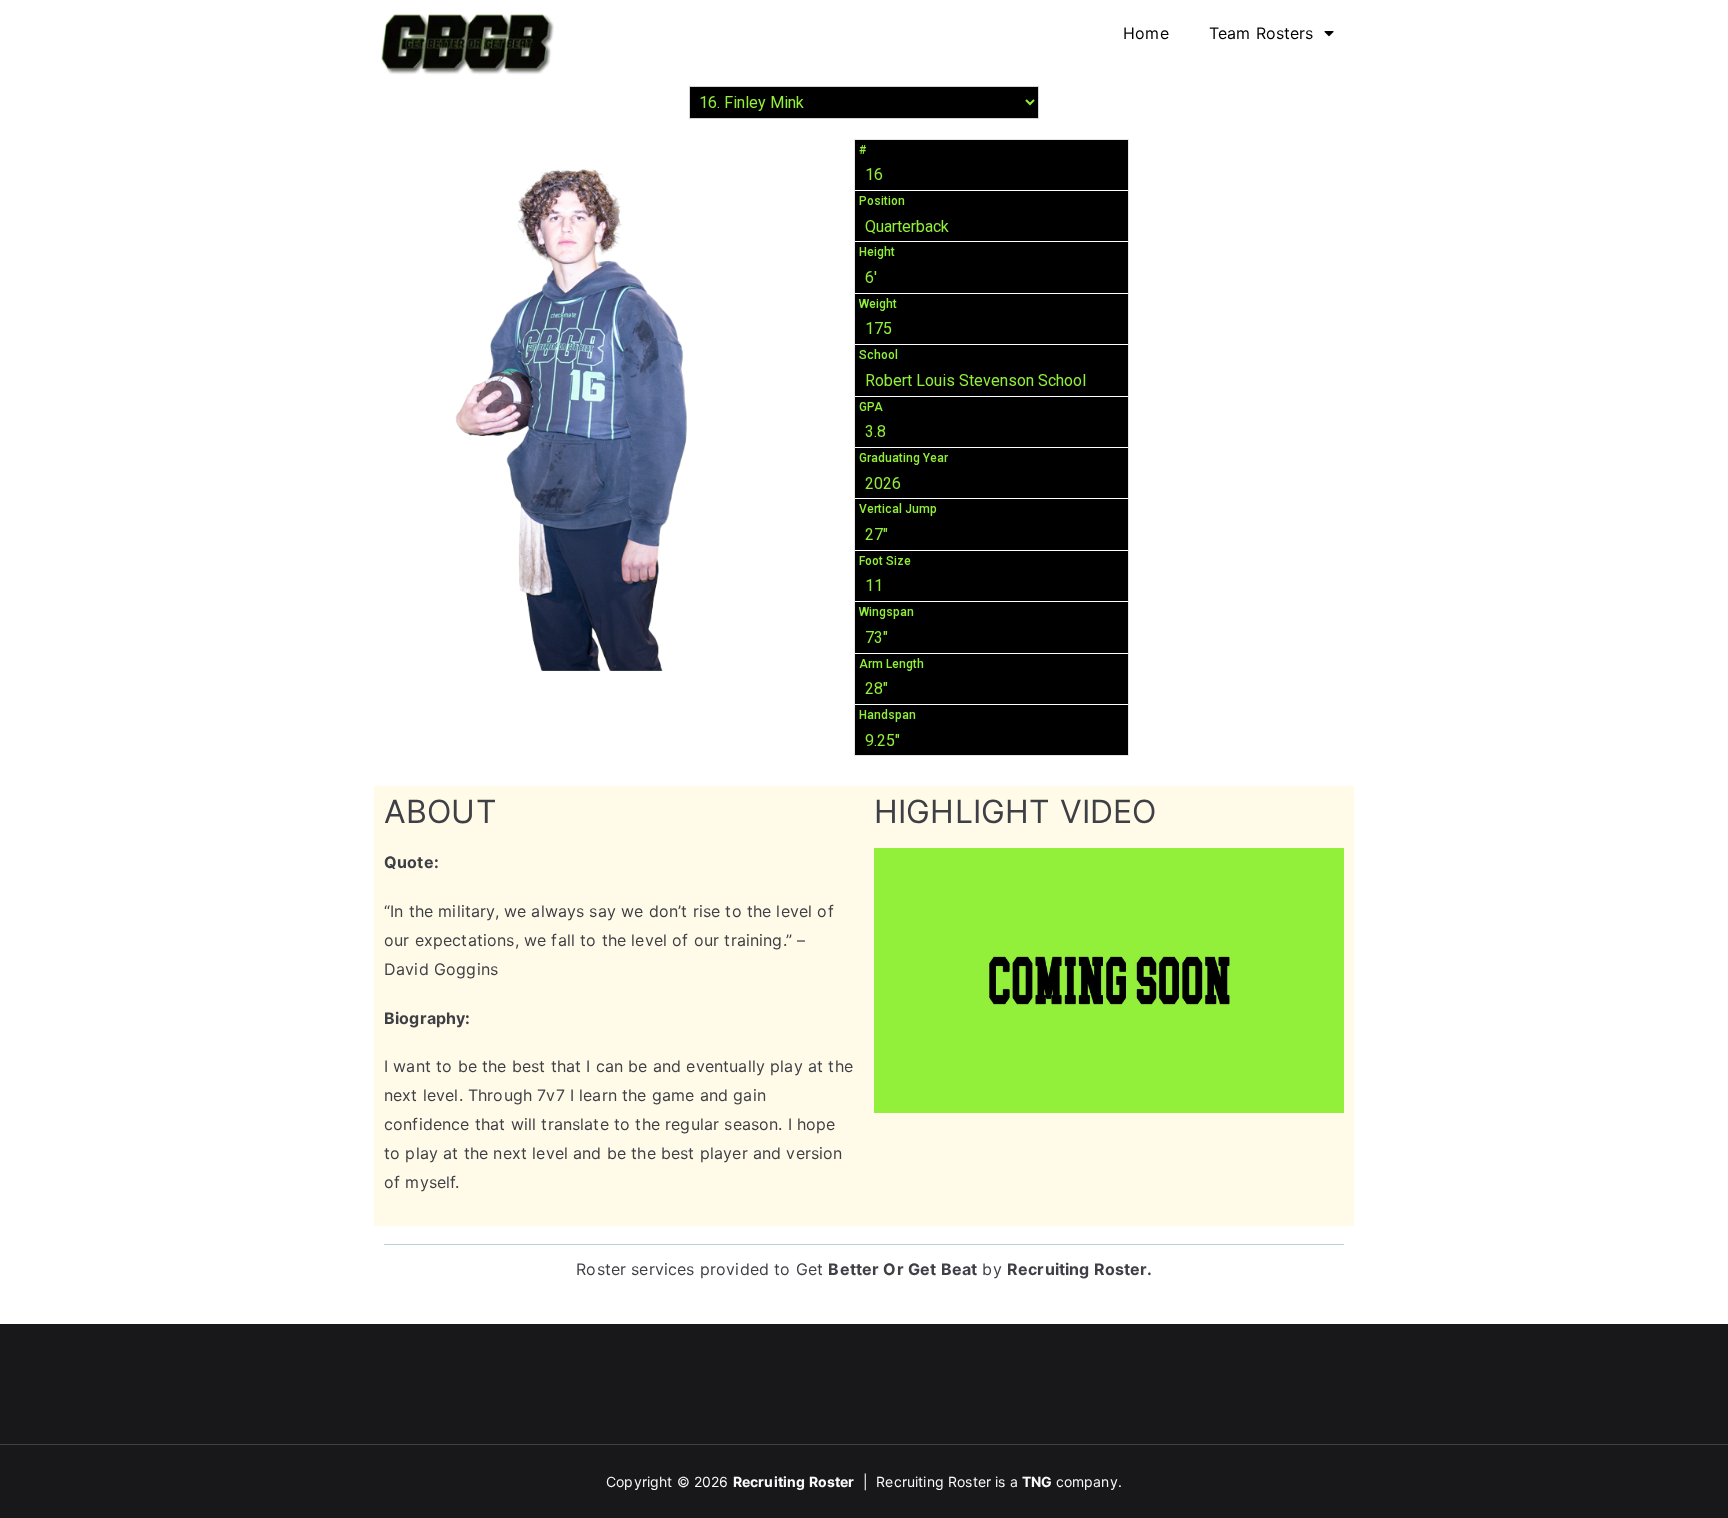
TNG (1037, 1481)
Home (1146, 33)
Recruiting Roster (1077, 1269)
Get (887, 1269)
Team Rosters (1261, 33)
